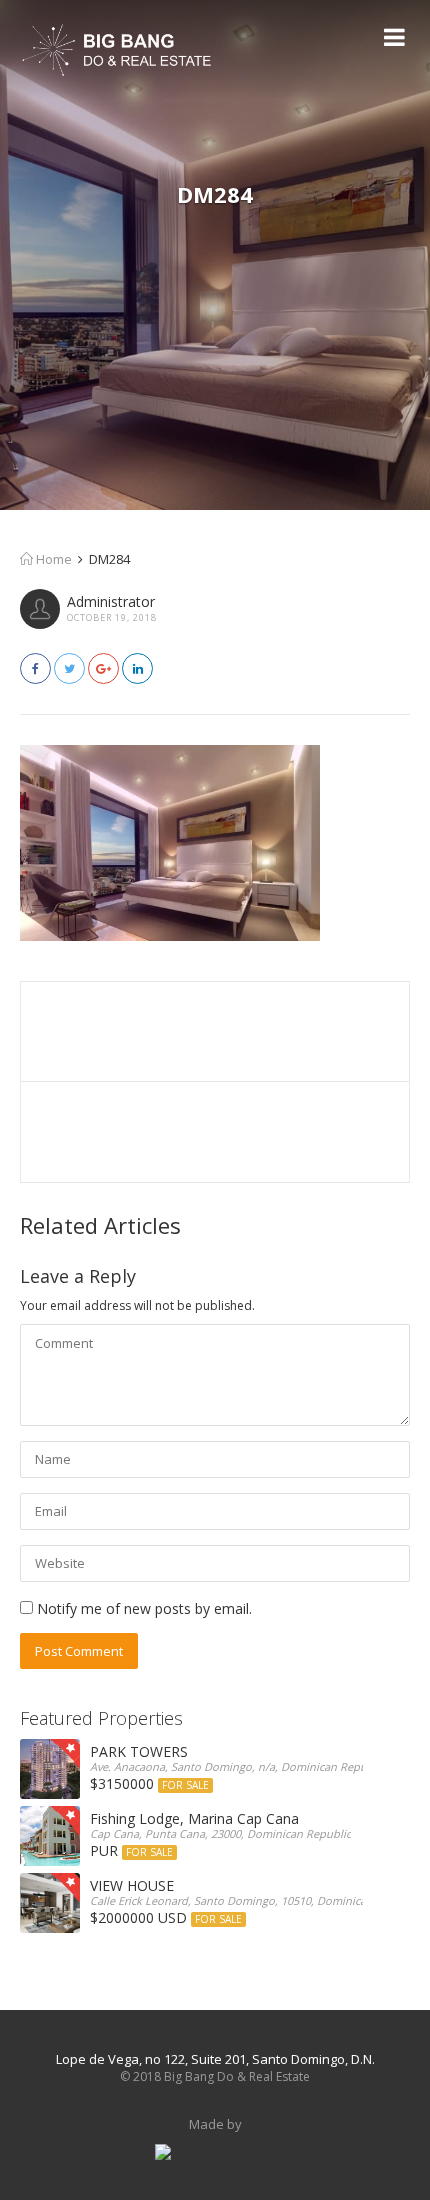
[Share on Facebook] (35, 668)
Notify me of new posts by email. (144, 1608)
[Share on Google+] (103, 668)
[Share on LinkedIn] (137, 668)
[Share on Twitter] (69, 668)
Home (52, 559)
